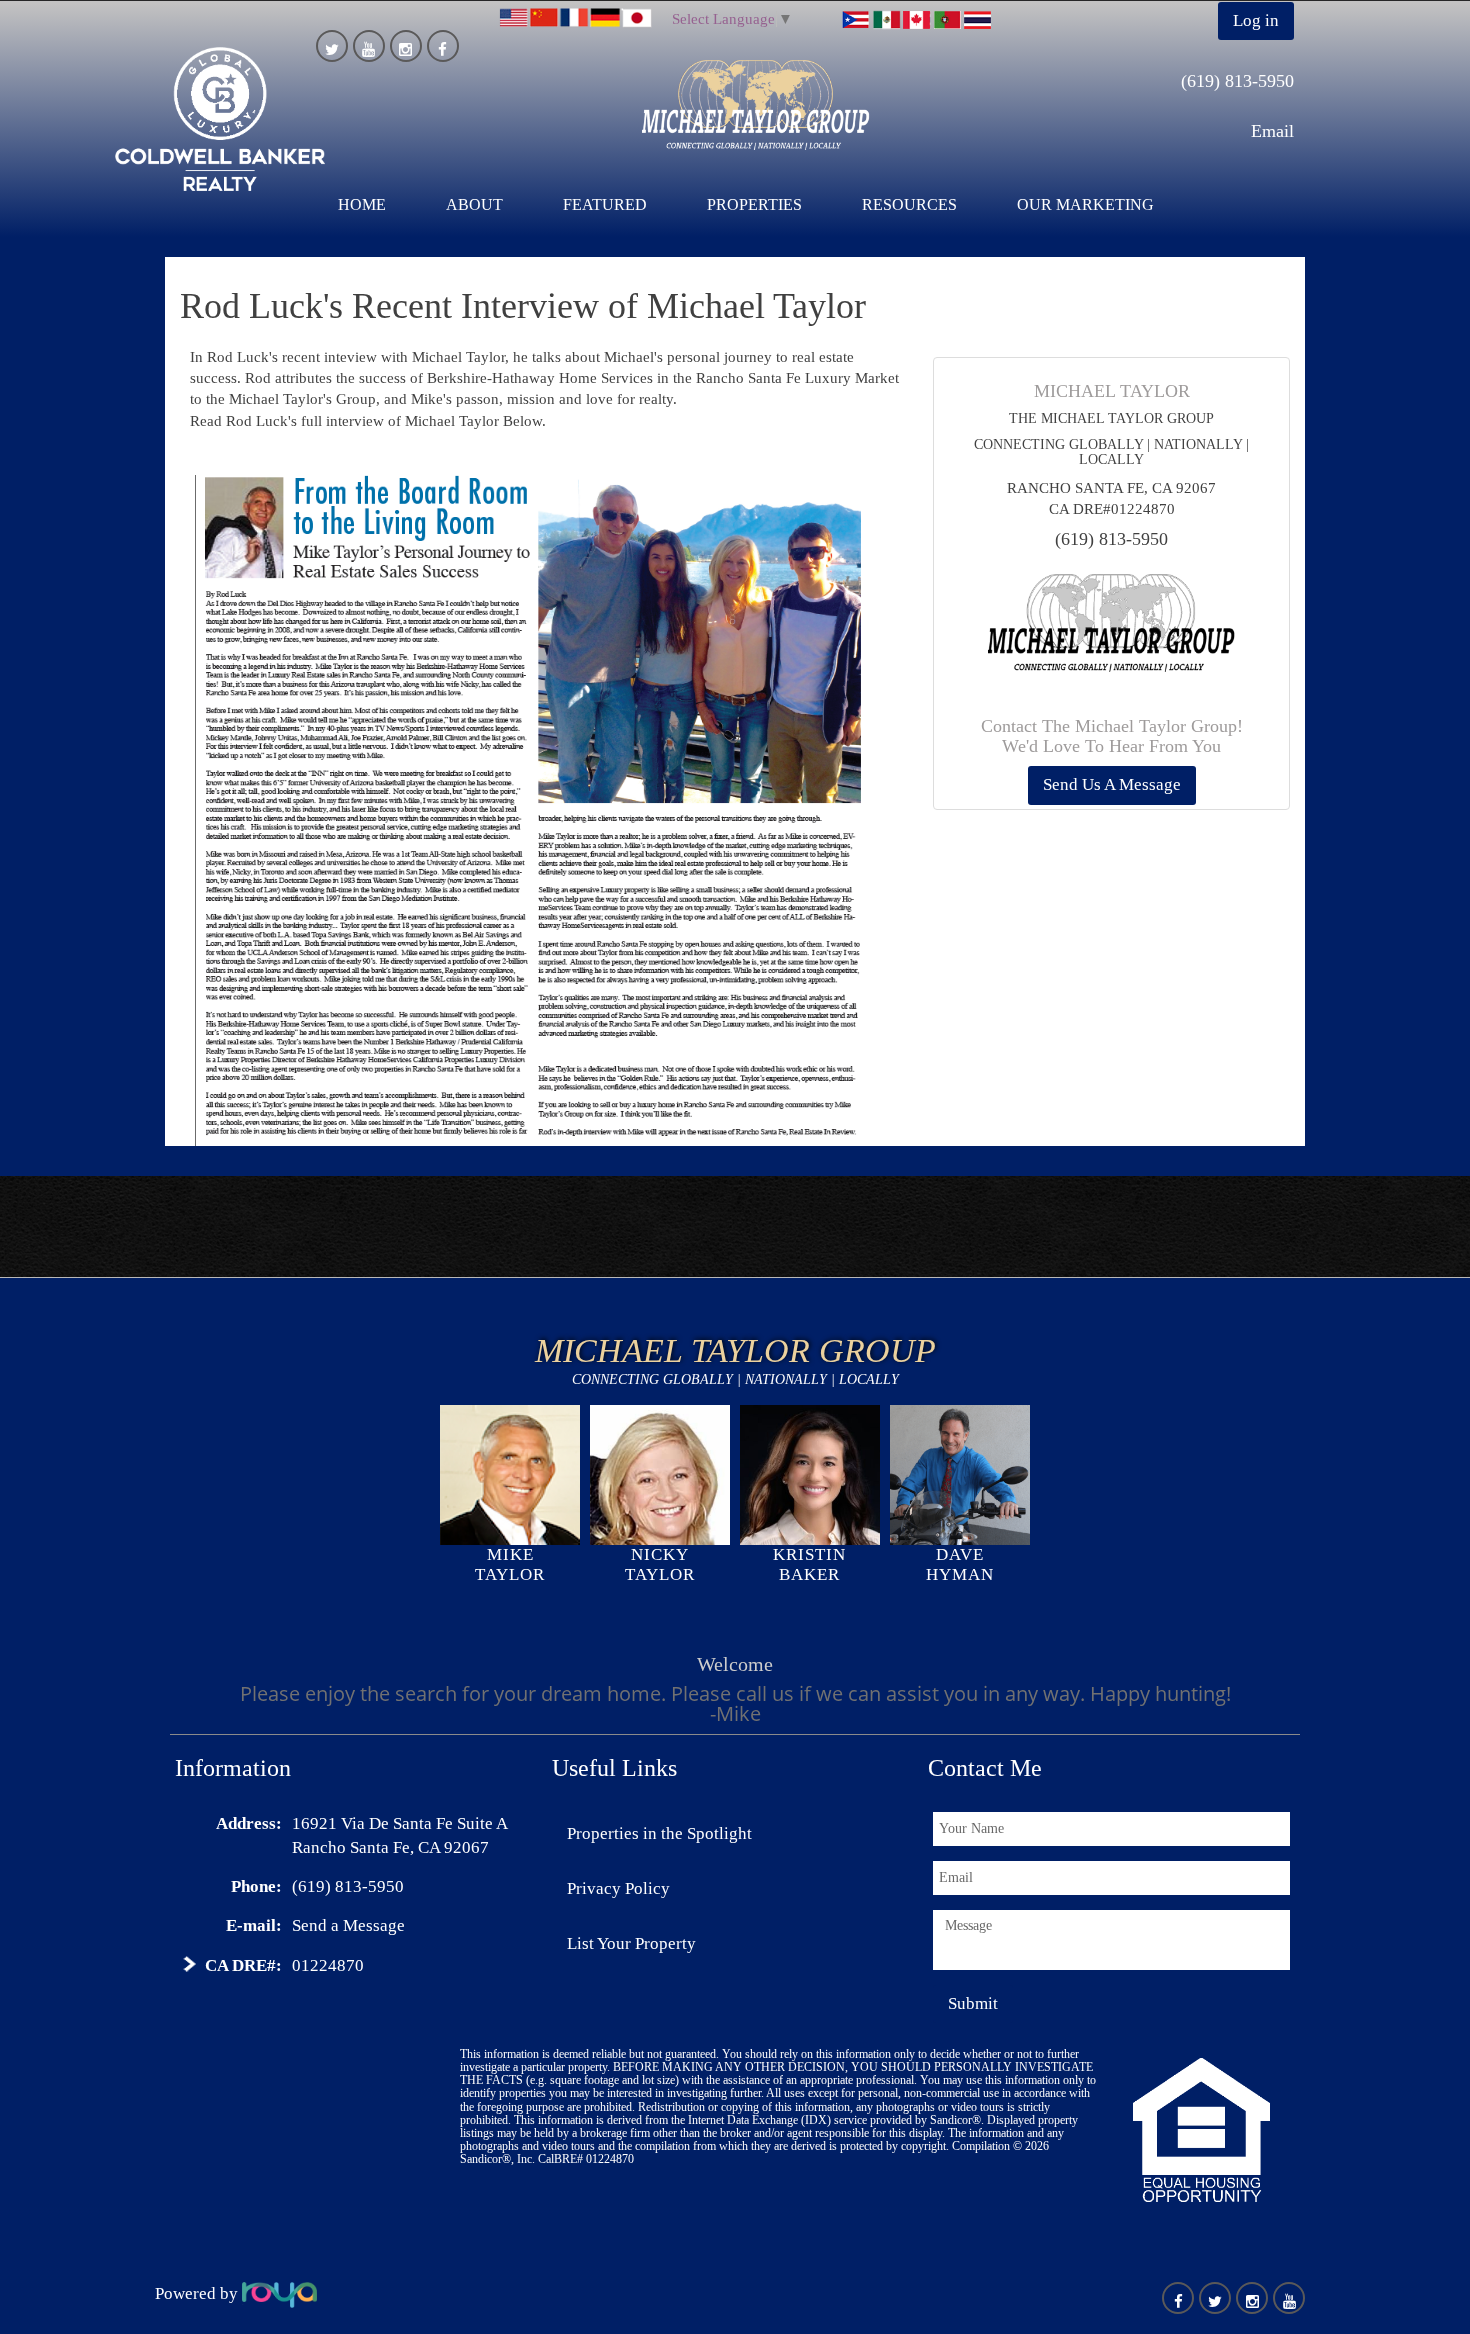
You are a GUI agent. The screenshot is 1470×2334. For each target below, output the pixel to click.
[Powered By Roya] (279, 2293)
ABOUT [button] (474, 204)
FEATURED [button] (605, 204)
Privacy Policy (618, 1888)
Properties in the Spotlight (659, 1833)
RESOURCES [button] (909, 204)
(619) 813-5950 (1237, 81)
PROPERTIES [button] (754, 204)
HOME (362, 204)
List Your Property (631, 1943)
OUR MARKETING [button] (1085, 204)
